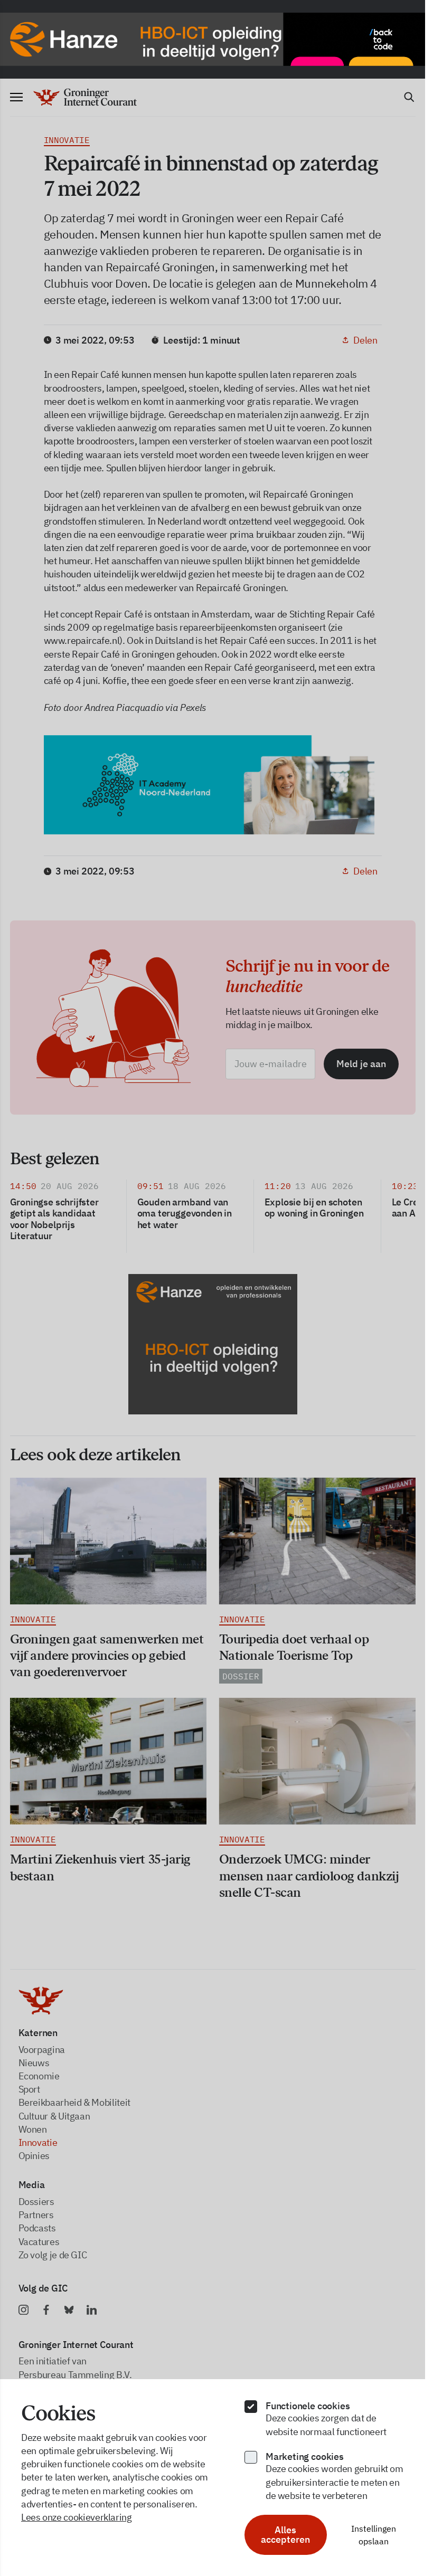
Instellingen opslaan (374, 2535)
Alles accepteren (285, 2535)
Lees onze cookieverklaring (77, 2517)
